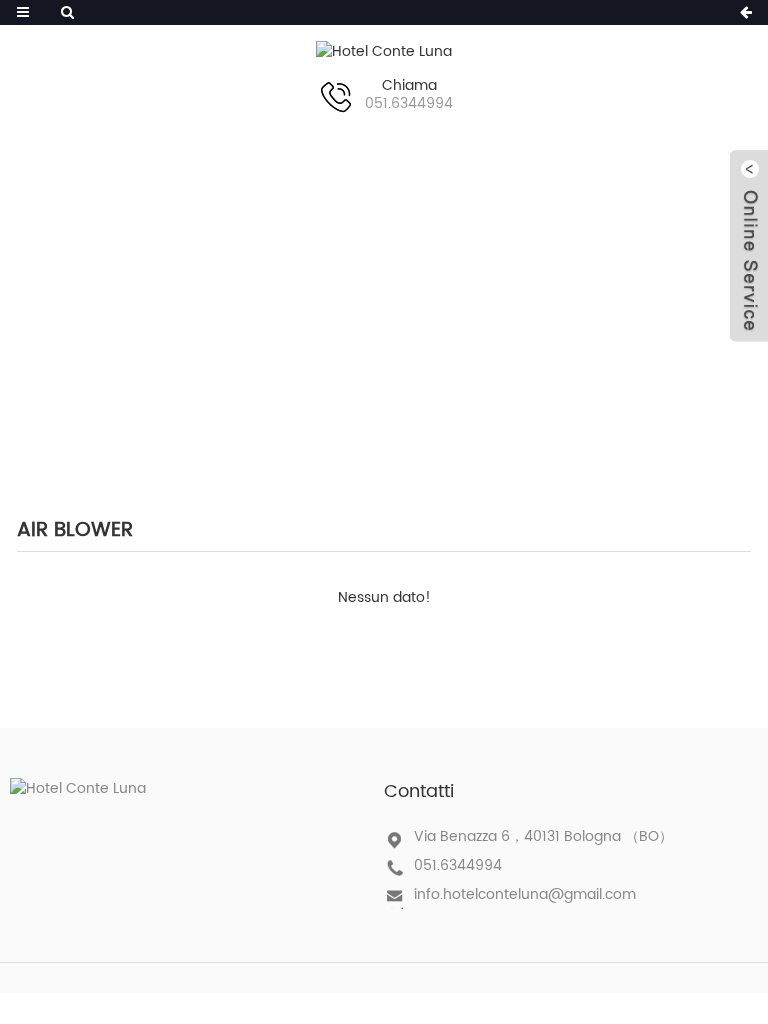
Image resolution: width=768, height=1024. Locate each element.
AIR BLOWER (501, 298)
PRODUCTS (354, 298)
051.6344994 (458, 865)
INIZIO (237, 298)
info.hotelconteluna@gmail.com (525, 894)
